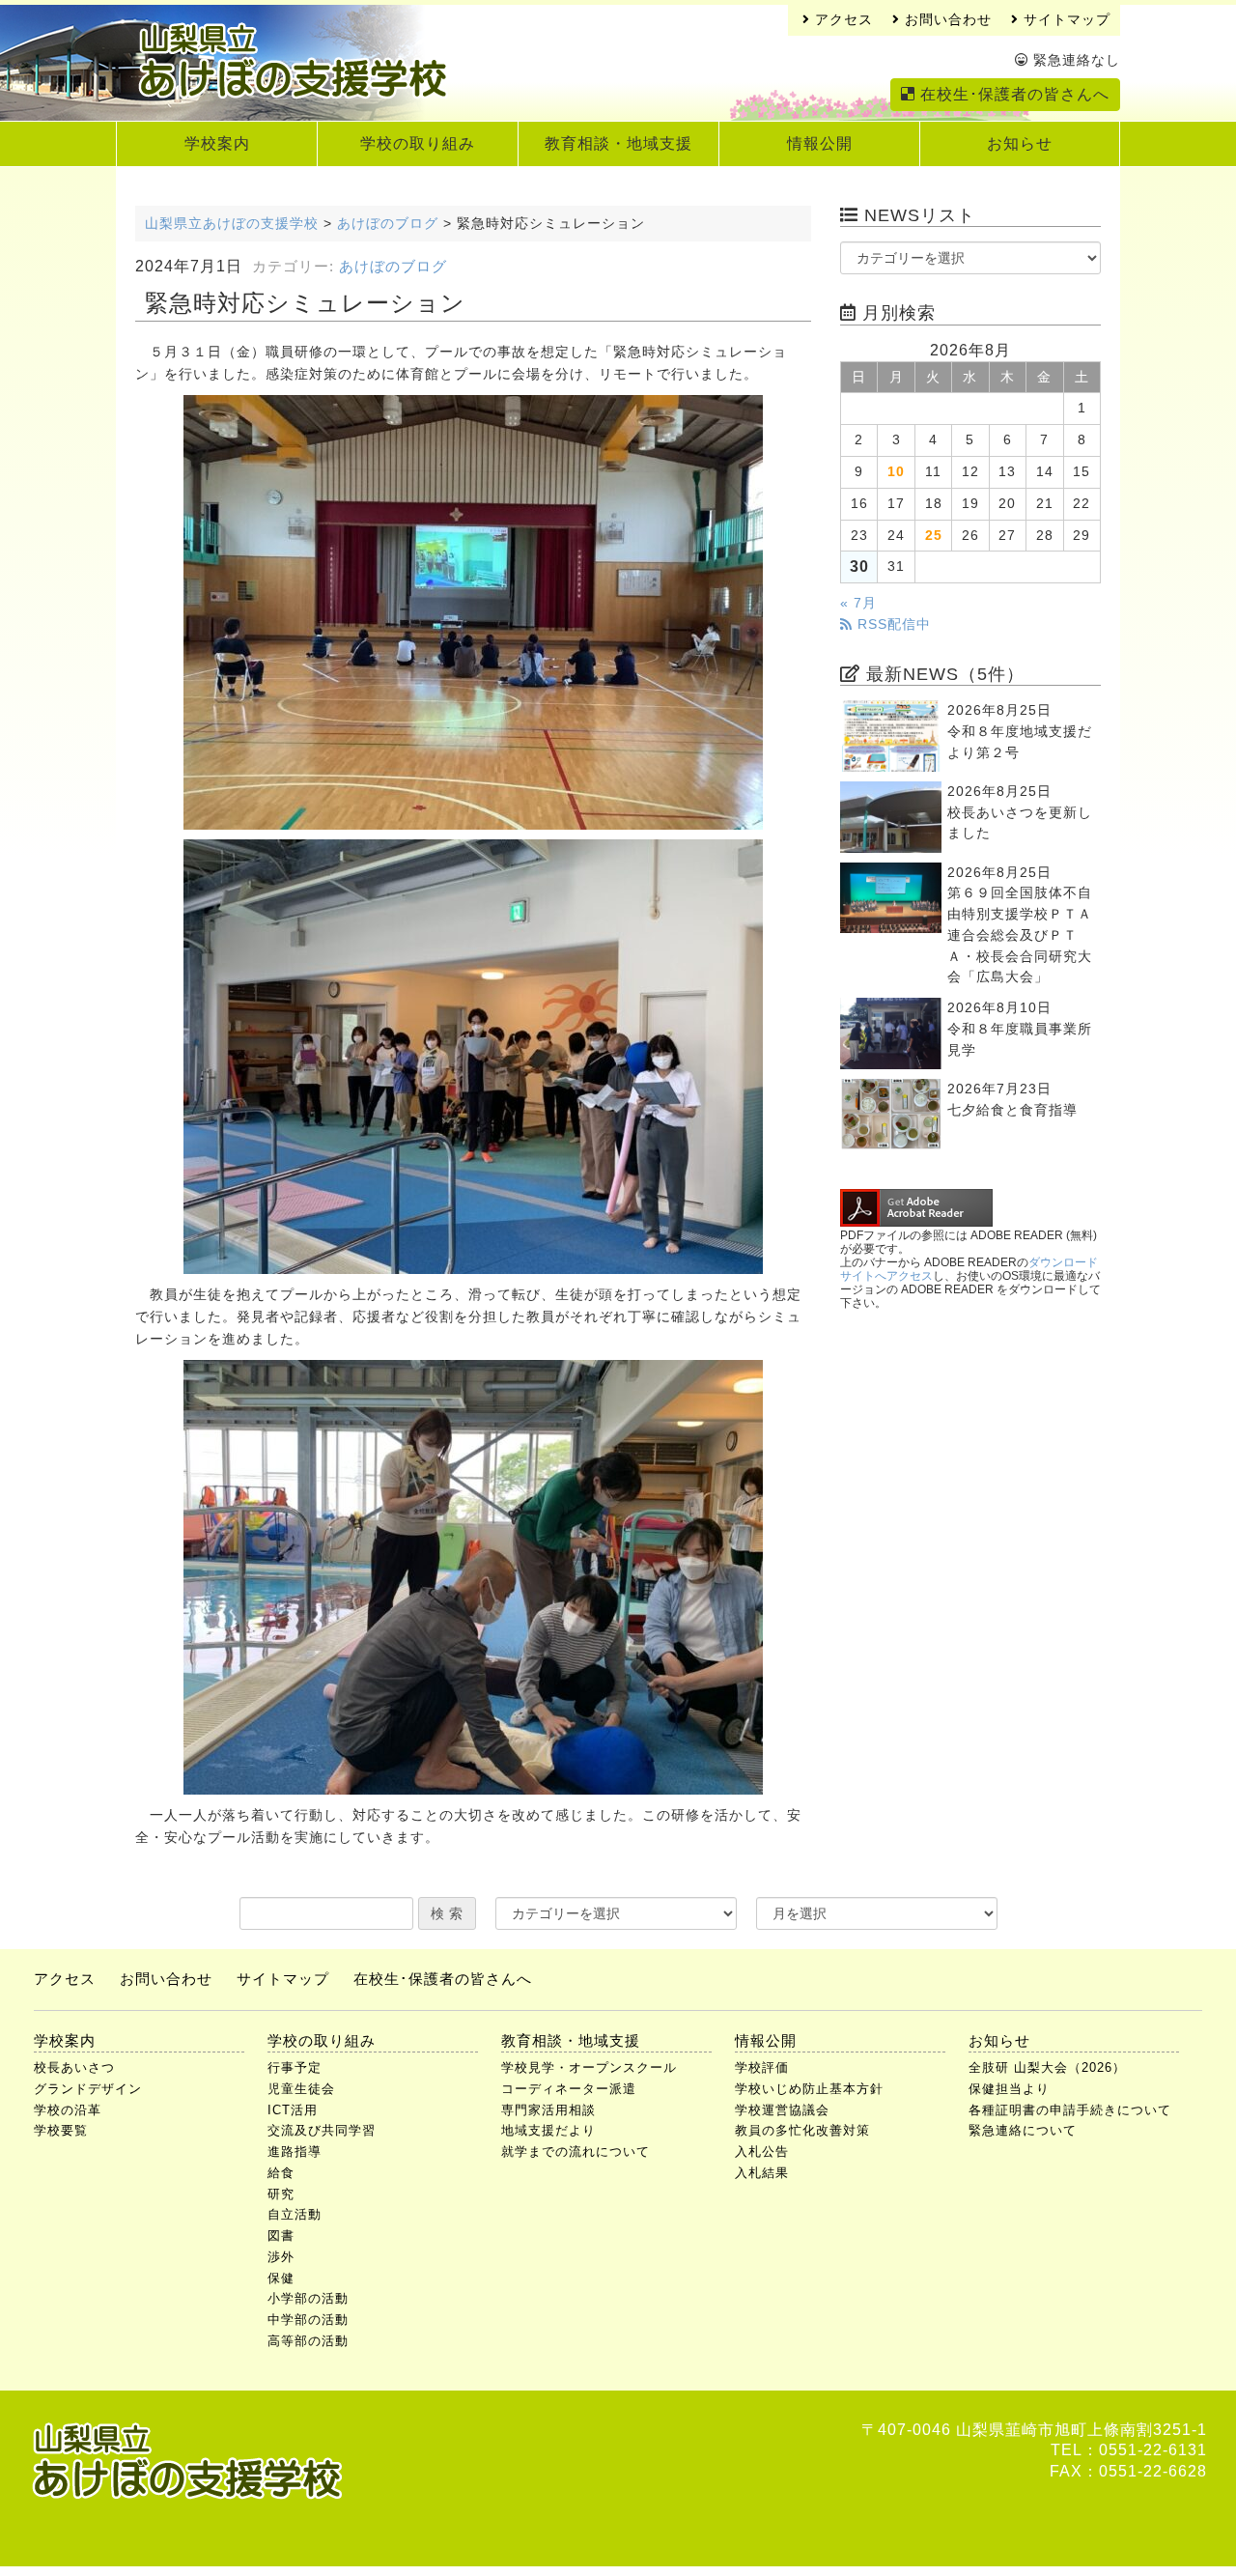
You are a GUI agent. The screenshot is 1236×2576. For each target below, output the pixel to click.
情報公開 (820, 143)
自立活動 (295, 2214)
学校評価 (762, 2067)
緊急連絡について (1023, 2130)
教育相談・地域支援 (618, 143)
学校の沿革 (68, 2110)
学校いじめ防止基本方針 (809, 2089)
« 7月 (858, 603)
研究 (281, 2194)
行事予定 (295, 2067)
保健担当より (1009, 2089)
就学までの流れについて (576, 2151)
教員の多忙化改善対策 (802, 2130)
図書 (281, 2236)
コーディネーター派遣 (569, 2089)
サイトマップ (1065, 20)
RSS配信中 (892, 624)
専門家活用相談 (548, 2110)
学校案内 (217, 143)
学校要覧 (61, 2130)
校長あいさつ (74, 2067)
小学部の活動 (308, 2298)
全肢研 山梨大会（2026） (1047, 2067)
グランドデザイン (88, 2089)
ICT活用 (293, 2110)
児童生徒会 (301, 2089)
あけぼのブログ (393, 267)
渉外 (281, 2257)
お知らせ (1020, 143)
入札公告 (762, 2151)
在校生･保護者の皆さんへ (1012, 94)
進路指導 (295, 2151)
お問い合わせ (946, 20)
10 (896, 472)
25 (934, 536)
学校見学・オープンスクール (589, 2067)
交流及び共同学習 (322, 2130)
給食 (281, 2173)
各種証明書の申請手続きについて (1070, 2110)
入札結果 (762, 2173)
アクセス (842, 20)
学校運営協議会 (782, 2110)
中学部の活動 (308, 2320)
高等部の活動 (308, 2341)
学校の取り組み (418, 143)
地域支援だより (548, 2130)
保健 (281, 2278)
